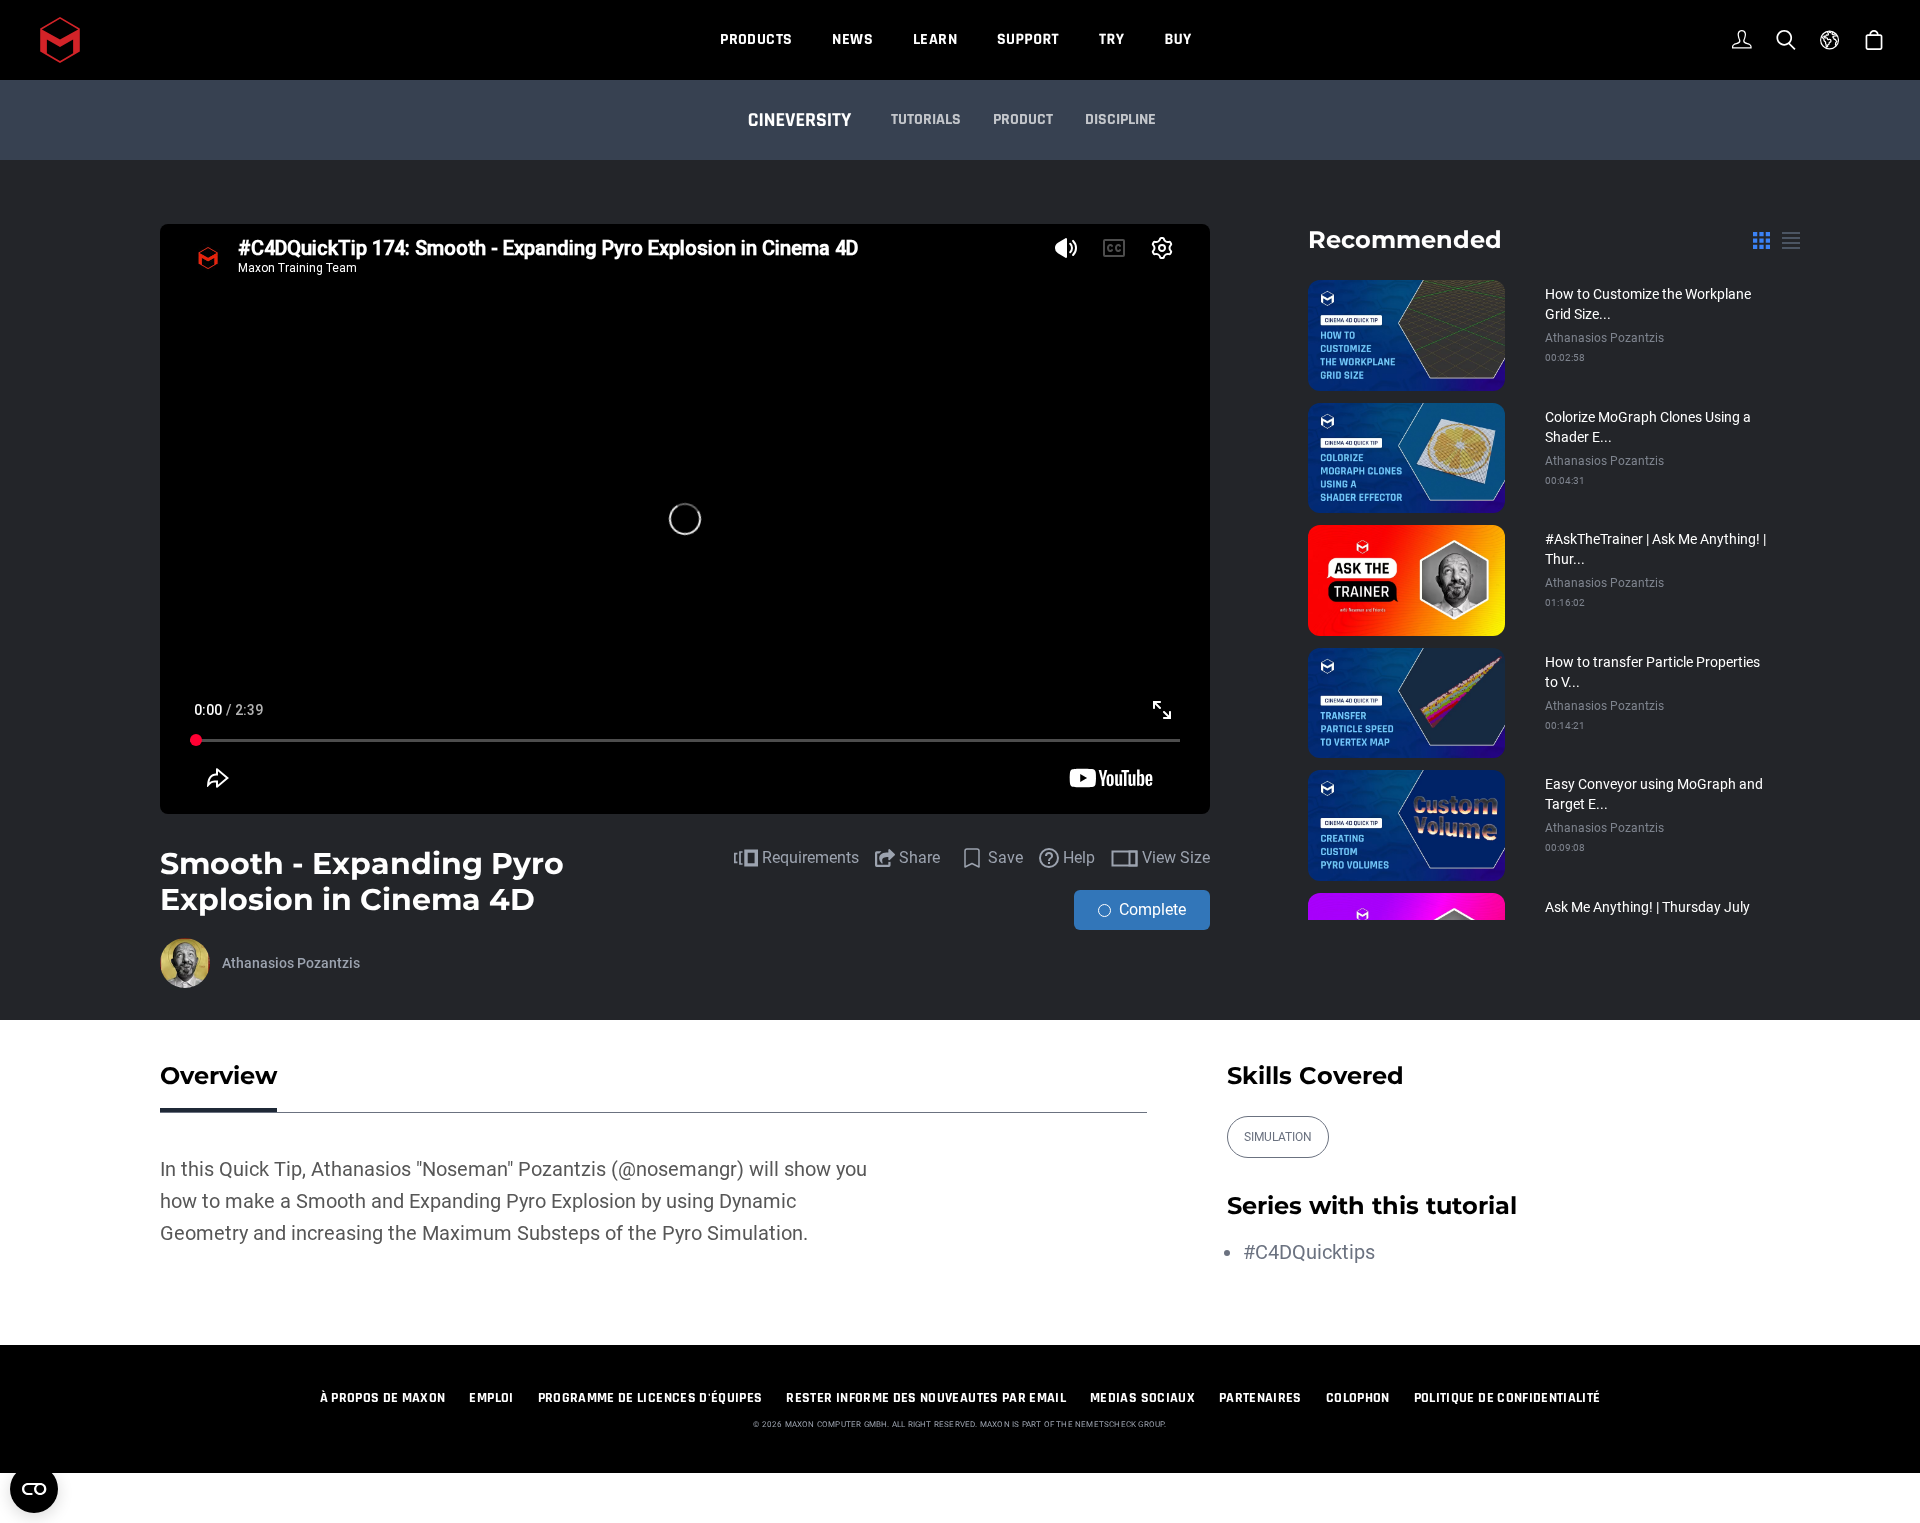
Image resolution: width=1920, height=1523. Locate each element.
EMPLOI (491, 1398)
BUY (1177, 39)
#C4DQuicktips (1309, 1252)
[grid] (1761, 240)
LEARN (935, 39)
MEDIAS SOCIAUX (1142, 1398)
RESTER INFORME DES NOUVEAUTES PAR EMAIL (926, 1398)
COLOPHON (1358, 1398)
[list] (1791, 240)
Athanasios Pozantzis (291, 963)
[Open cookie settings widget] (34, 1489)
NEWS (852, 39)
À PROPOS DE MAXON (383, 1398)
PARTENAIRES (1260, 1398)
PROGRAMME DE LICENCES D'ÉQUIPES (650, 1398)
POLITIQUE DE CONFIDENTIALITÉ (1507, 1398)
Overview (218, 1075)
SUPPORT (1028, 39)
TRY (1111, 39)
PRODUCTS (756, 39)
